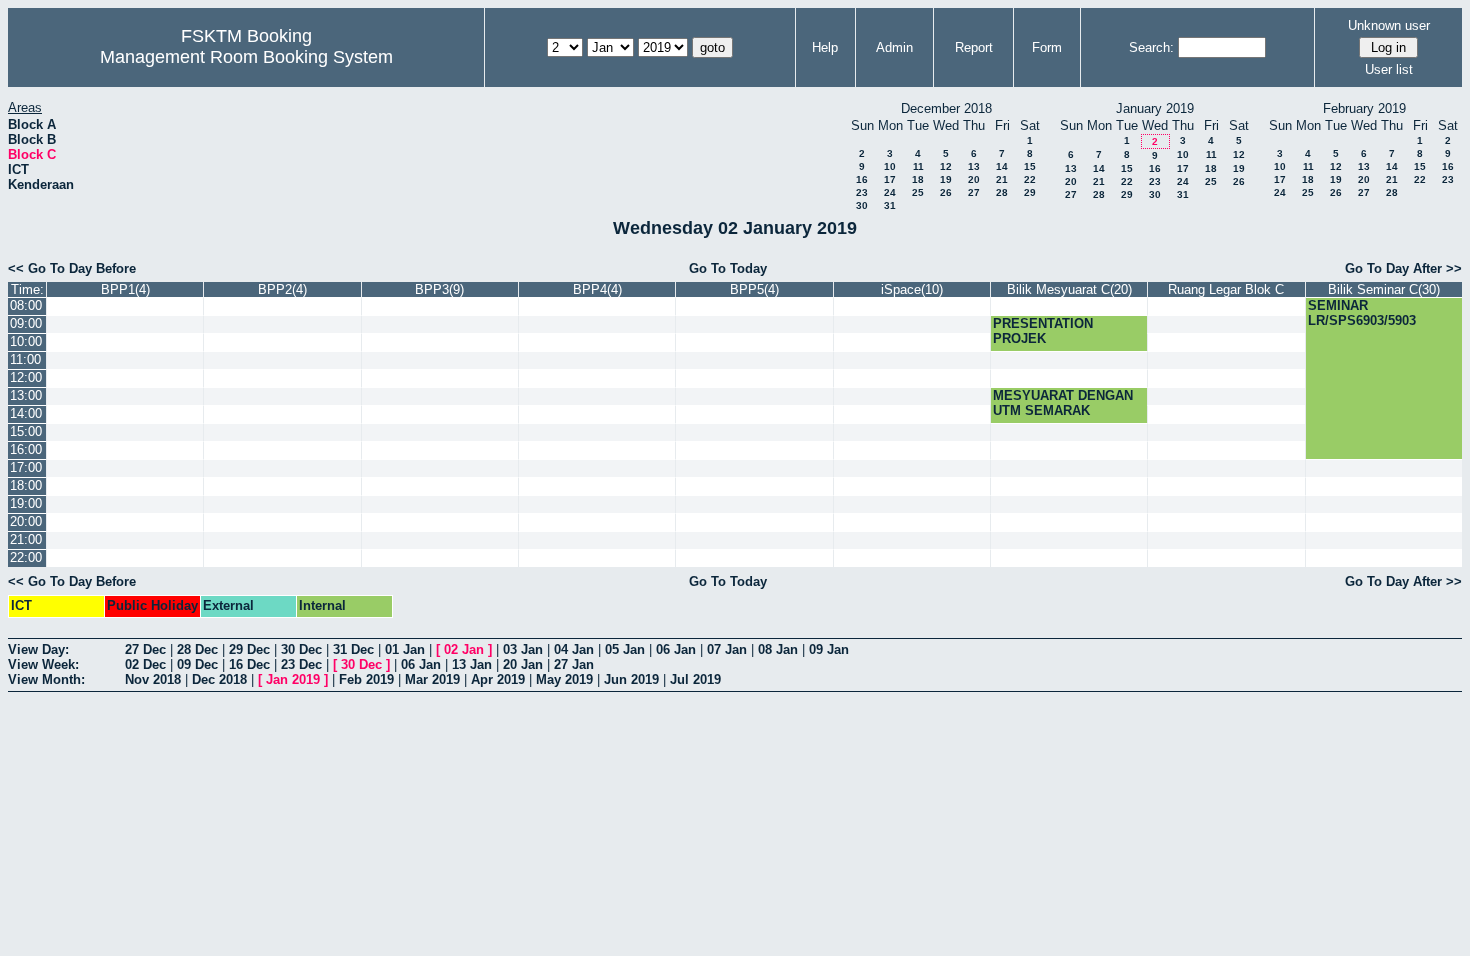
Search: (1151, 47)
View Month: (46, 679)
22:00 (26, 557)
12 (946, 166)
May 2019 (564, 679)
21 (1002, 179)
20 (974, 179)
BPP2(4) (282, 289)
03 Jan (523, 649)
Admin (894, 47)
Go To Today (728, 268)
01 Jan (405, 649)
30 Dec (301, 649)
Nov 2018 (153, 679)
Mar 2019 (432, 679)
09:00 (26, 323)
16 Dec (249, 664)
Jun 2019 (631, 679)
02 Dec (145, 664)
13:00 (26, 395)
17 (890, 179)
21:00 (26, 539)
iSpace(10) (912, 289)
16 (862, 179)
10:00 (26, 341)
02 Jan (464, 649)
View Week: (43, 664)
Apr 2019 (498, 679)
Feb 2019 (366, 679)
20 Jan (523, 664)
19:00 (26, 503)
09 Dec (197, 664)
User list (1389, 69)
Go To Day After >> (1403, 268)
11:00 (25, 359)
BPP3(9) (439, 289)
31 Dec (353, 649)
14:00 (26, 413)
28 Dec (197, 649)
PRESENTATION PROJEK (1043, 331)
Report (974, 47)
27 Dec (145, 649)
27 (974, 192)
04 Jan (574, 649)
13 (974, 166)
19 (946, 179)
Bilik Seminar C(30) (1384, 289)
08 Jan (778, 649)
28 (1002, 192)
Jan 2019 (293, 679)
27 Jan (574, 664)
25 (918, 192)
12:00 (26, 377)
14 (1002, 166)
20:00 (26, 521)
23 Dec (301, 664)
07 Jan (727, 649)
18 (918, 179)
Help (825, 47)
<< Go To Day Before (72, 268)
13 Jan (472, 664)
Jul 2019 (695, 679)
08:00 (26, 305)
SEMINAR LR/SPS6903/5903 (1362, 313)
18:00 (26, 485)
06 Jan (676, 649)
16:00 (26, 449)
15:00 (26, 431)
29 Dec (249, 649)
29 (1030, 192)
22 (1030, 179)
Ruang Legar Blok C (1226, 289)
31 (890, 205)
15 (1030, 166)
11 (918, 166)
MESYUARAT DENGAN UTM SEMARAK (1063, 403)
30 (862, 205)
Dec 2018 (219, 679)
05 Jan (625, 649)
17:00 (26, 467)
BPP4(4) (597, 289)
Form (1047, 47)
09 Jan (829, 649)
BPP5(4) (754, 289)
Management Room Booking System (246, 57)
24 (890, 192)
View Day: (38, 649)
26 (946, 192)
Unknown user (1389, 25)
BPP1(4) (125, 289)
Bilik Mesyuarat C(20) (1069, 289)
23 (862, 192)
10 (890, 166)
